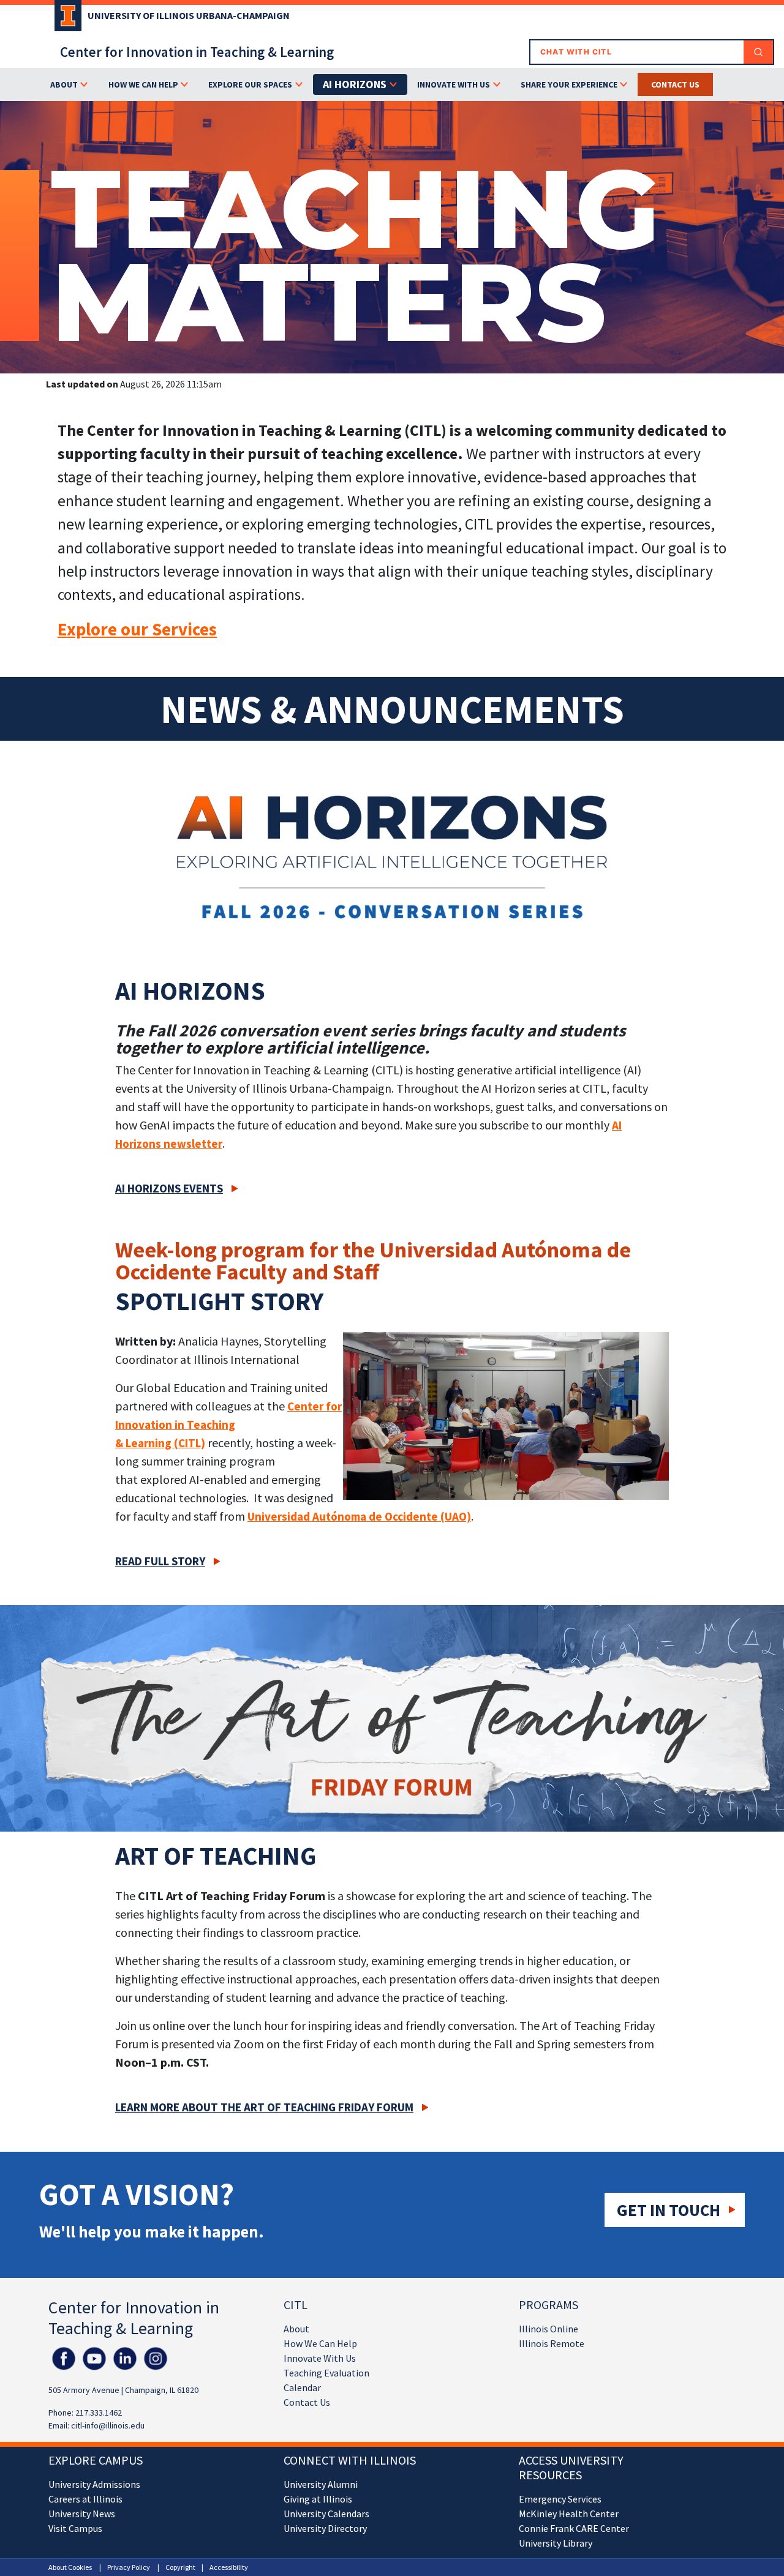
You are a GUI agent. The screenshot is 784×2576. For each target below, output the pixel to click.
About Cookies (70, 2567)
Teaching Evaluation (326, 2373)
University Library (556, 2543)
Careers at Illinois (85, 2499)
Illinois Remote (552, 2343)
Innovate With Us (320, 2358)
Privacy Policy (129, 2567)
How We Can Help (320, 2343)
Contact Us (307, 2402)
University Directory (325, 2528)
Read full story (160, 1561)
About (296, 2329)
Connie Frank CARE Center (574, 2528)
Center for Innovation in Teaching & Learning (197, 52)
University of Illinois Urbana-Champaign (189, 15)
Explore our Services (137, 629)
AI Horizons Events (169, 1188)
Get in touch (669, 2210)
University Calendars (326, 2514)
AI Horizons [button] (355, 84)
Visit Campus (75, 2528)
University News (82, 2514)
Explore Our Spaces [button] (250, 84)
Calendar (302, 2387)
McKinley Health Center (569, 2514)
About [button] (64, 84)
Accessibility (229, 2567)
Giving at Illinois (318, 2499)
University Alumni (321, 2484)
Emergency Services (560, 2499)
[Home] (65, 20)
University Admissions (94, 2484)
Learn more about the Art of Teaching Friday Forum (264, 2107)
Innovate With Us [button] (454, 84)
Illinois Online (548, 2329)
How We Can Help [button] (143, 84)
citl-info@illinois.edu (108, 2425)
